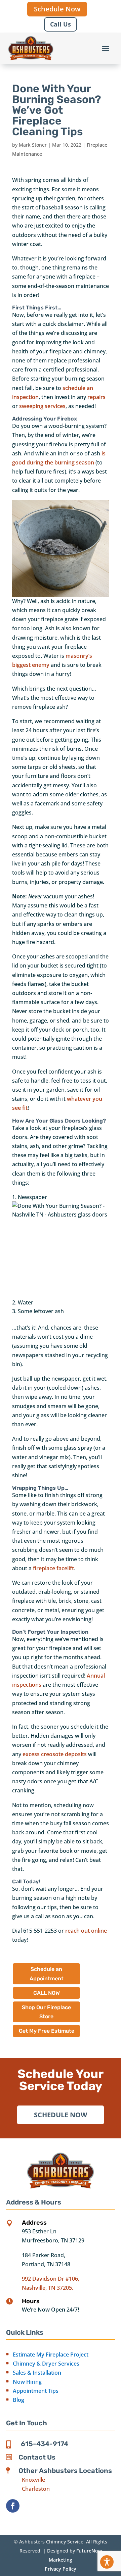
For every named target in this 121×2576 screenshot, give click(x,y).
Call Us (61, 24)
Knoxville (33, 2480)
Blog (18, 2400)
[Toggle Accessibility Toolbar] (107, 2562)
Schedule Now (57, 9)
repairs (96, 397)
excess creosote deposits (55, 1754)
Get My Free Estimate (47, 2031)
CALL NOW (47, 1993)
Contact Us (37, 2457)
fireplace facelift (53, 1568)
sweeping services (42, 406)
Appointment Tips (36, 2391)
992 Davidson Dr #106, (51, 2279)
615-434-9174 (45, 2444)
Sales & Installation (37, 2373)
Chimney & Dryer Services (46, 2364)
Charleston (36, 2489)
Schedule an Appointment (47, 1974)
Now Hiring (27, 2382)
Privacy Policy (61, 2569)
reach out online (86, 1931)
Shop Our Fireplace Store (46, 2012)
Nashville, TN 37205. (48, 2288)
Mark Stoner (33, 145)
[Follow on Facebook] (13, 2506)
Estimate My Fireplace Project (51, 2355)
